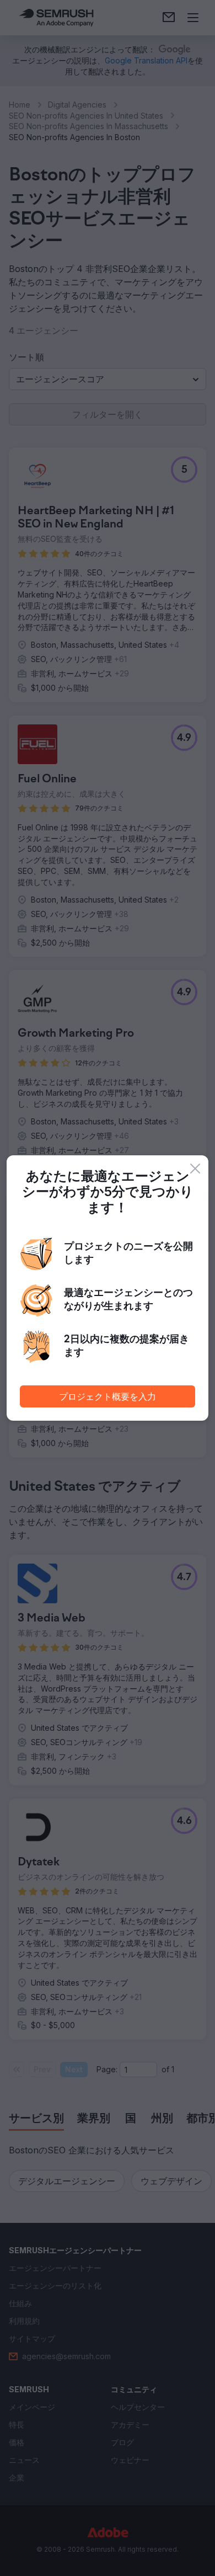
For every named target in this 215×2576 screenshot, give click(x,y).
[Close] (195, 1169)
